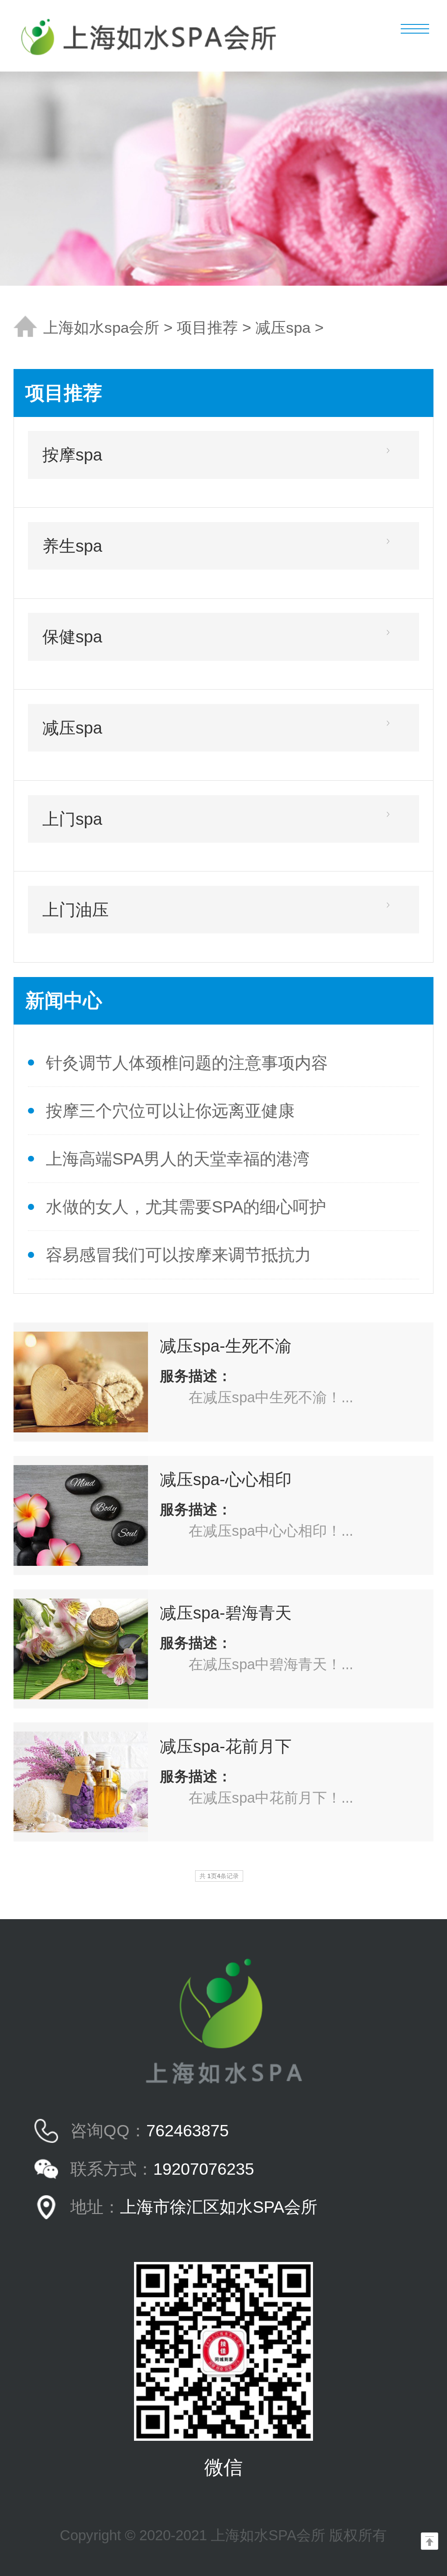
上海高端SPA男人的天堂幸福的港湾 (178, 1159)
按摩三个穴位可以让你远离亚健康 (170, 1111)
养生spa (72, 546)
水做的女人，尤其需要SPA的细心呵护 (186, 1207)
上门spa (72, 819)
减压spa (283, 328)
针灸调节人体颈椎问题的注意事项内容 (187, 1063)
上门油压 (76, 910)
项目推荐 (207, 328)
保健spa (72, 637)
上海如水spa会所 (101, 328)
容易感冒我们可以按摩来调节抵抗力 (179, 1255)
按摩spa (72, 455)
